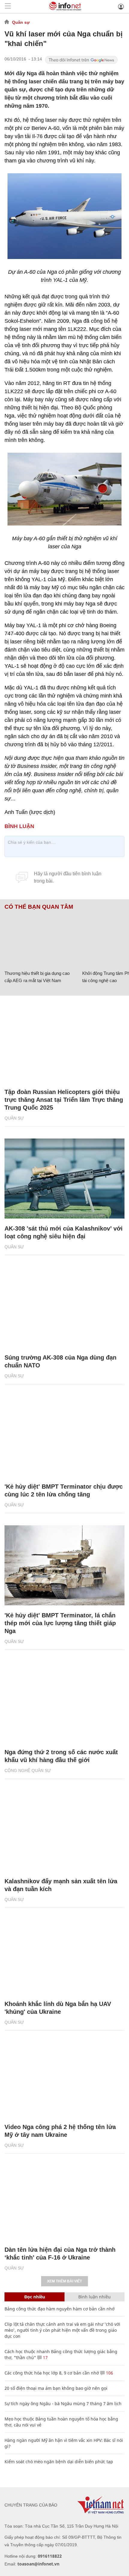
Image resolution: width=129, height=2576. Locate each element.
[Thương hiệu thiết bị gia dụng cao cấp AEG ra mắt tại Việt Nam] (41, 939)
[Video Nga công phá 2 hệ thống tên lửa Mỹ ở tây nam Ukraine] (64, 2077)
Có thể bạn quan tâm (39, 907)
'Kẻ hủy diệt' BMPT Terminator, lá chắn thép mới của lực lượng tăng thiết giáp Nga (60, 1623)
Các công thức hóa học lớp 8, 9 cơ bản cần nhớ (52, 2373)
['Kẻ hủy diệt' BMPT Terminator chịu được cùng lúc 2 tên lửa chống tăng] (64, 1436)
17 (45, 2357)
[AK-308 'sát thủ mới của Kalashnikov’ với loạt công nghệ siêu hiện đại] (64, 1179)
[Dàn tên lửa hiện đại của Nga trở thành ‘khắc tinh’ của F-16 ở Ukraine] (64, 2200)
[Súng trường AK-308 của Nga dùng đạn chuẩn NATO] (64, 1307)
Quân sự (21, 22)
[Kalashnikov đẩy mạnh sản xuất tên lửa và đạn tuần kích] (64, 1831)
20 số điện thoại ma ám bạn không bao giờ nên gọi (56, 2388)
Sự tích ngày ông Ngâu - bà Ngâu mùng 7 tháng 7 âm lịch (63, 2403)
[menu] (8, 6)
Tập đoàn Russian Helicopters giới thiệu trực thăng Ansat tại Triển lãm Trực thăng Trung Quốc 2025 (64, 1100)
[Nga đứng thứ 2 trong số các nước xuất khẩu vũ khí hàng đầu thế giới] (64, 1702)
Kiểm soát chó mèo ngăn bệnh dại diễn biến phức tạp (59, 2462)
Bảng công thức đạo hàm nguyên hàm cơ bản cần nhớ (60, 2309)
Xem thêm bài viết (64, 2281)
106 (109, 2373)
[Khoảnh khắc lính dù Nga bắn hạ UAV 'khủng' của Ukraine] (64, 1954)
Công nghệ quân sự (28, 1770)
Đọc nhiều (35, 2297)
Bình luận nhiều (94, 2297)
